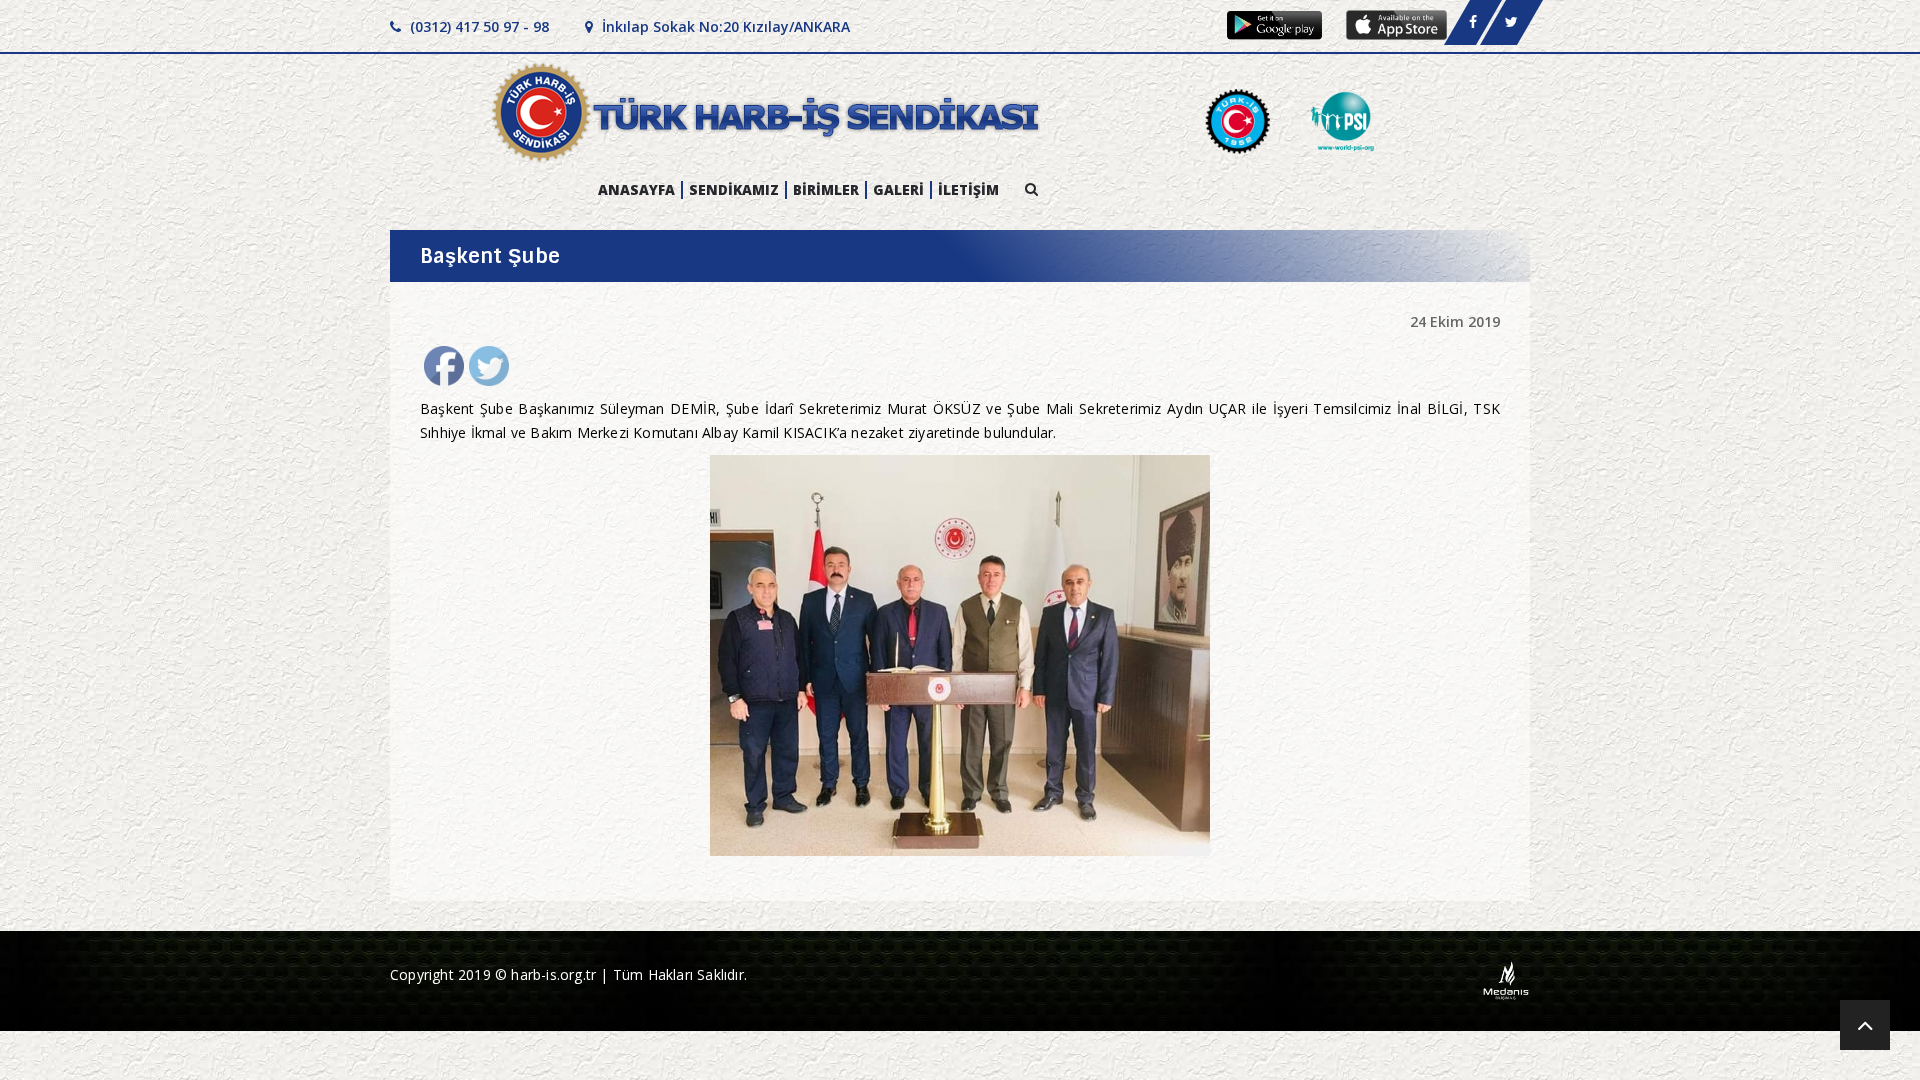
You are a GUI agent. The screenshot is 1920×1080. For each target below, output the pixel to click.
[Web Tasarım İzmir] (1506, 979)
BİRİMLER (826, 190)
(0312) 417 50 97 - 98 (477, 26)
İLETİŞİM (968, 190)
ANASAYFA (636, 190)
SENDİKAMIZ (734, 190)
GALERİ (898, 190)
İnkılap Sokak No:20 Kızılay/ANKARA (724, 26)
